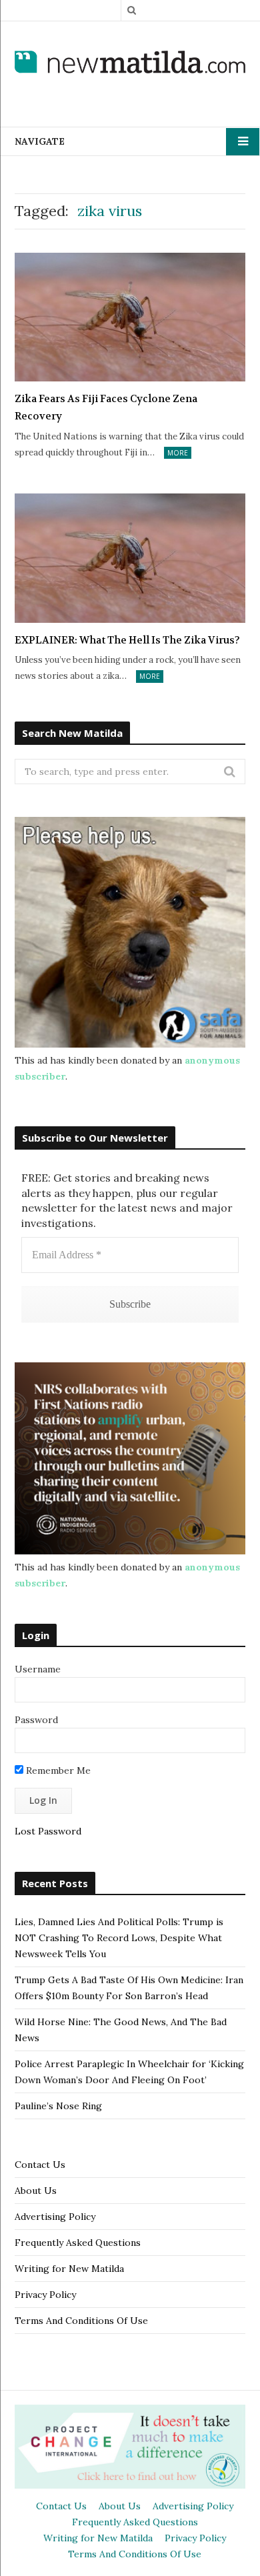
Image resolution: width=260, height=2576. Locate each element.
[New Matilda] (130, 63)
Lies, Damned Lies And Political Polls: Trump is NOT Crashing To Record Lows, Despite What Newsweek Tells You (119, 1938)
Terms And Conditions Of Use (81, 2321)
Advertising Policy (55, 2217)
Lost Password (48, 1831)
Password (36, 1720)
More (178, 453)
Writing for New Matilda (69, 2269)
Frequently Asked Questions (78, 2243)
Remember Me (57, 1770)
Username (38, 1669)
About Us (36, 2191)
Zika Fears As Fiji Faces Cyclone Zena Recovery (106, 407)
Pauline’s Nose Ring (58, 2106)
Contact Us (40, 2165)
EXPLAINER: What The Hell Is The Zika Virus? (127, 640)
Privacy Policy (45, 2295)
